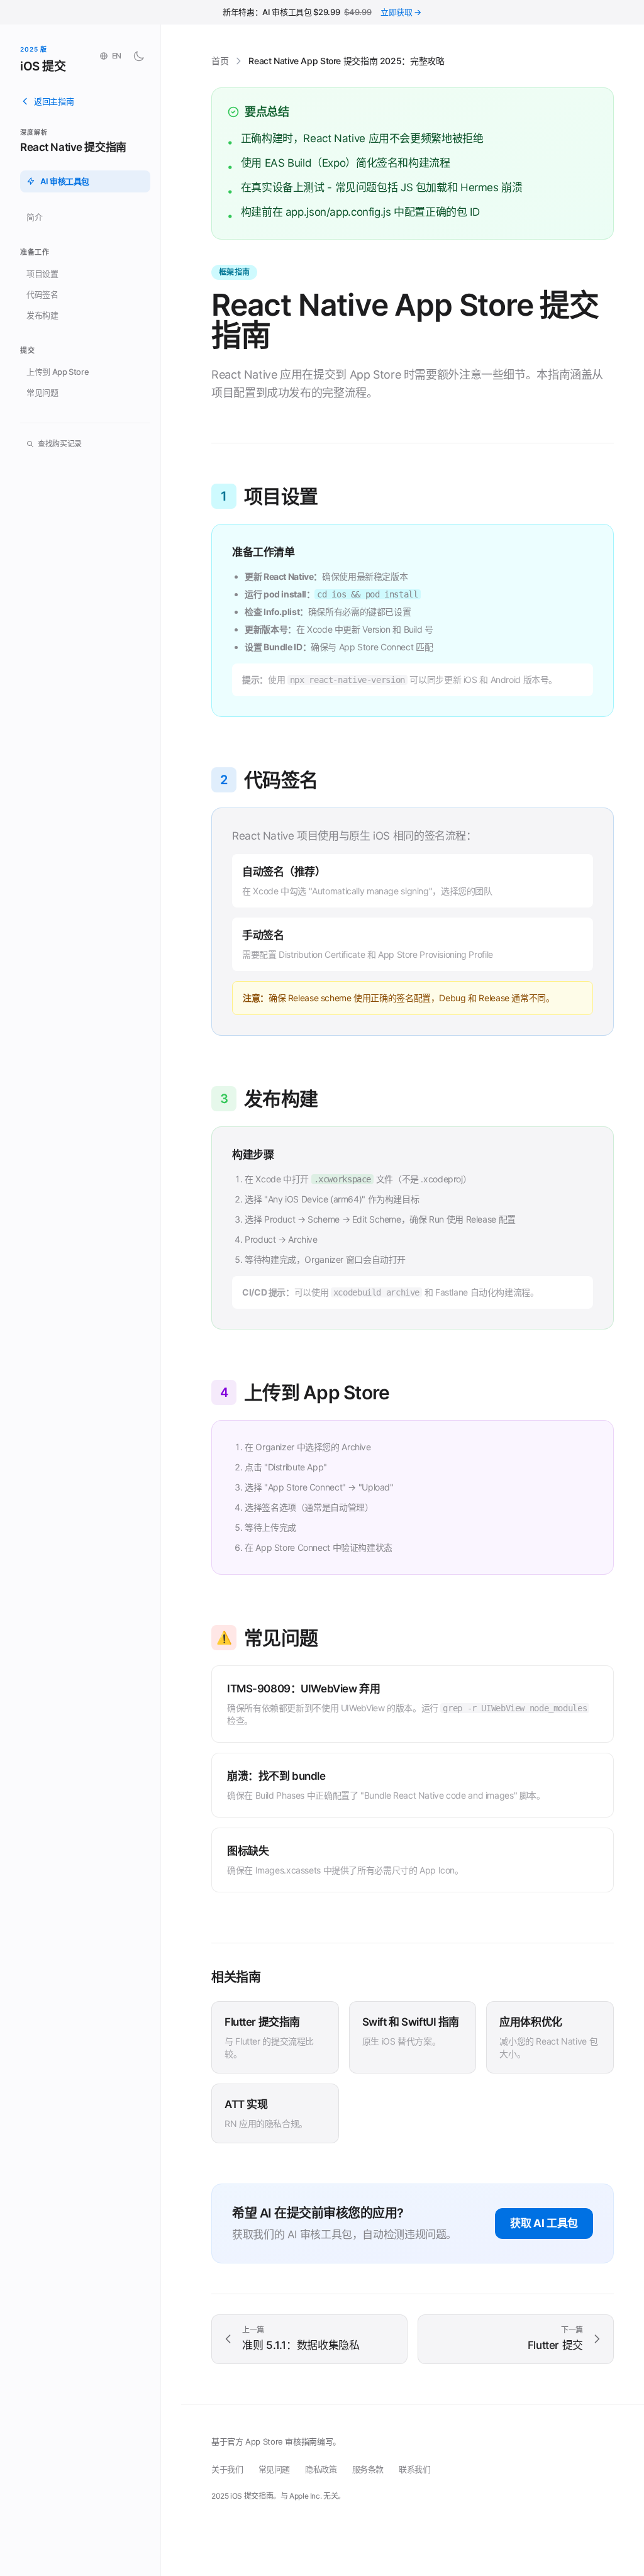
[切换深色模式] (139, 56)
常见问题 (42, 392)
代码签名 (42, 294)
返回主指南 (54, 101)
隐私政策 (321, 2469)
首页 (220, 61)
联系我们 (415, 2469)
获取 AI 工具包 (544, 2223)
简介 (34, 217)
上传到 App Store (58, 372)
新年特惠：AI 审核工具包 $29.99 (322, 12)
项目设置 (42, 274)
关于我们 (227, 2469)
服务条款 (368, 2469)
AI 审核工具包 (65, 181)
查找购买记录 (60, 444)
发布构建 (42, 315)
